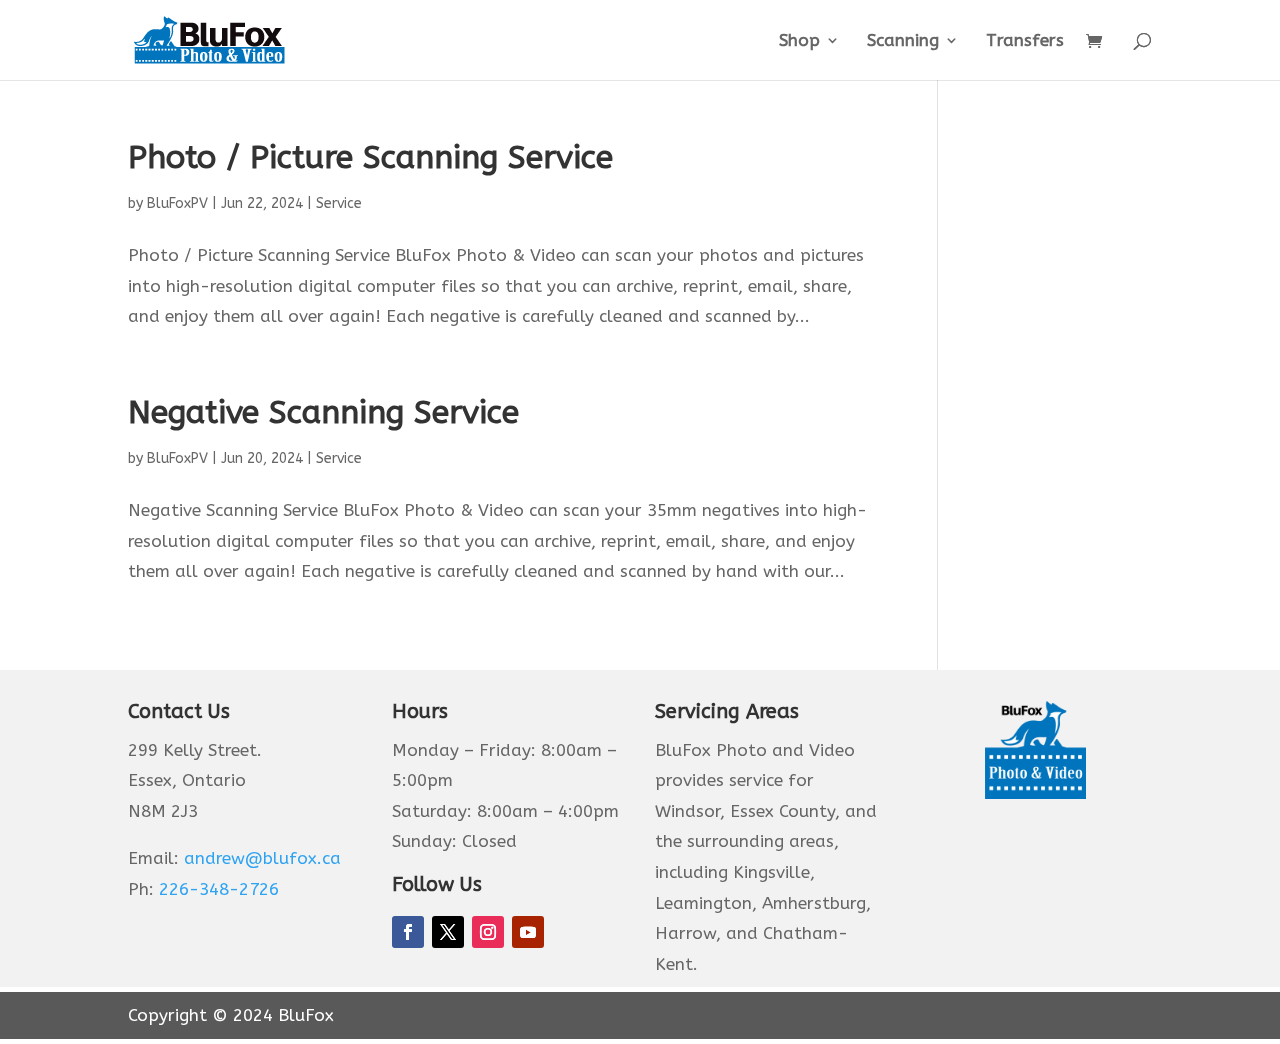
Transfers (1025, 41)
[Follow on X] (448, 932)
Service (339, 203)
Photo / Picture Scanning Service (370, 157)
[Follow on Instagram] (488, 932)
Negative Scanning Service (323, 412)
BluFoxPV (177, 203)
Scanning (903, 41)
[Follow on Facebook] (408, 932)
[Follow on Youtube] (528, 932)
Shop (799, 41)
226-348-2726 (219, 889)
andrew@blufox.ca (262, 858)
